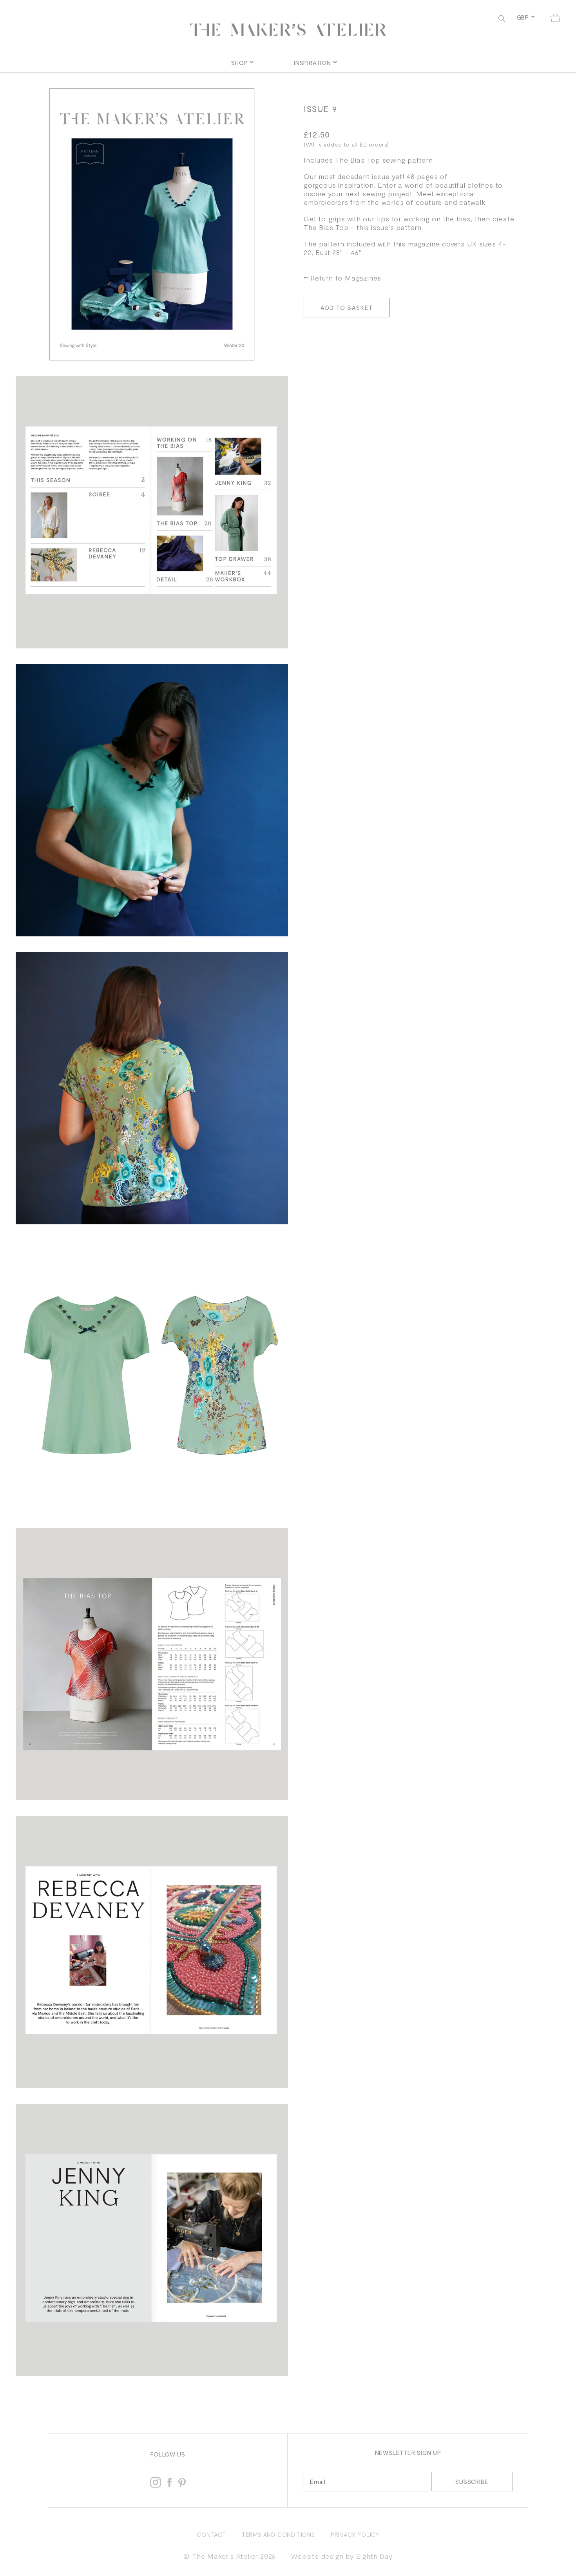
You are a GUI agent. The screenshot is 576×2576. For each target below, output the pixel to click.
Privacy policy (355, 2534)
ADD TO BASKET (347, 308)
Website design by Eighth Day (342, 2556)
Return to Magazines (346, 278)
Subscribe (472, 2482)
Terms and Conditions (278, 2534)
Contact (211, 2534)
